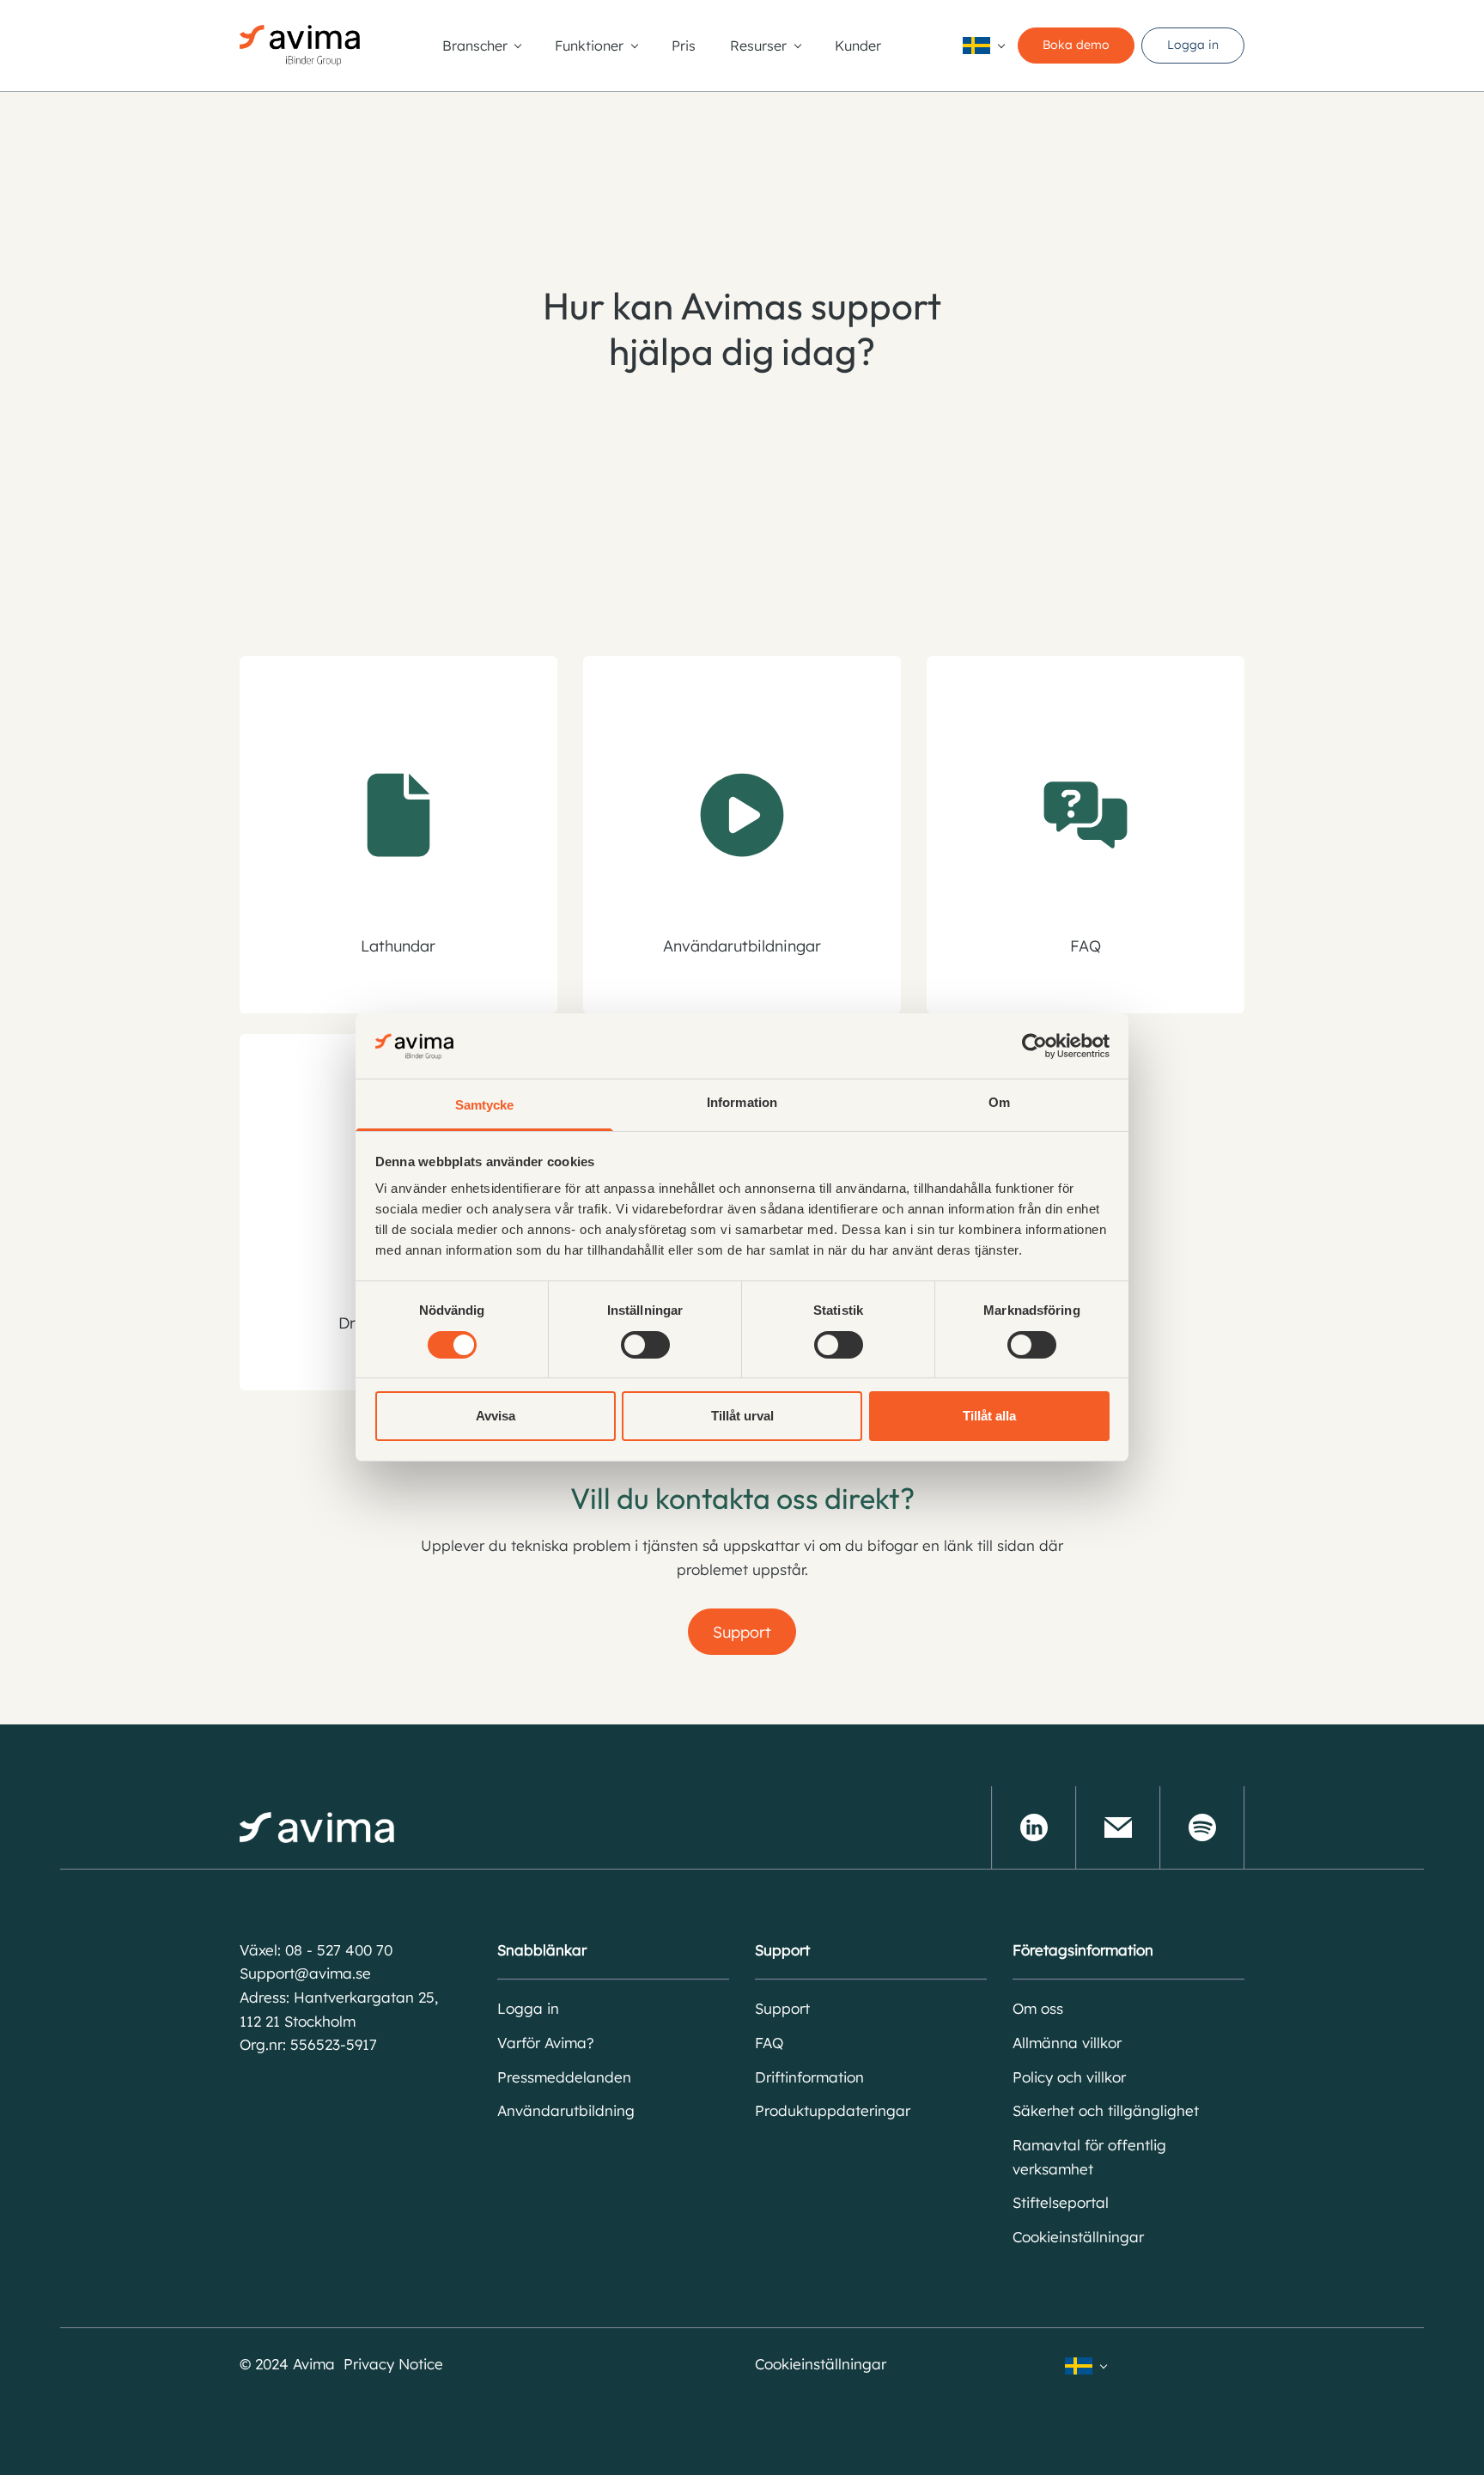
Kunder (858, 46)
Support (742, 1632)
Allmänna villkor (1067, 2043)
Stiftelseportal (1061, 2202)
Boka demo (1076, 45)
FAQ (769, 2043)
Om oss (1038, 2008)
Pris (684, 46)
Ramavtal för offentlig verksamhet (1089, 2157)
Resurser (758, 46)
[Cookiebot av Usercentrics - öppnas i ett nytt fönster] (1034, 1046)
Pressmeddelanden (564, 2077)
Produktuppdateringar (833, 2110)
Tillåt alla (989, 1417)
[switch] (645, 1345)
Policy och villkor (1069, 2077)
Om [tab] (999, 1103)
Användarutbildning (566, 2110)
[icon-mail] (1118, 1827)
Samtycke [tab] (485, 1106)
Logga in (1193, 45)
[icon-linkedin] (1034, 1827)
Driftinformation (809, 2077)
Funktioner (589, 46)
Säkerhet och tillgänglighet (1106, 2110)
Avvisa (496, 1417)
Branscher (475, 46)
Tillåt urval (742, 1417)
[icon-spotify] (1202, 1827)
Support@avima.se (305, 1973)
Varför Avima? (546, 2043)
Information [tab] (742, 1103)
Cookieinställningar (1078, 2237)
